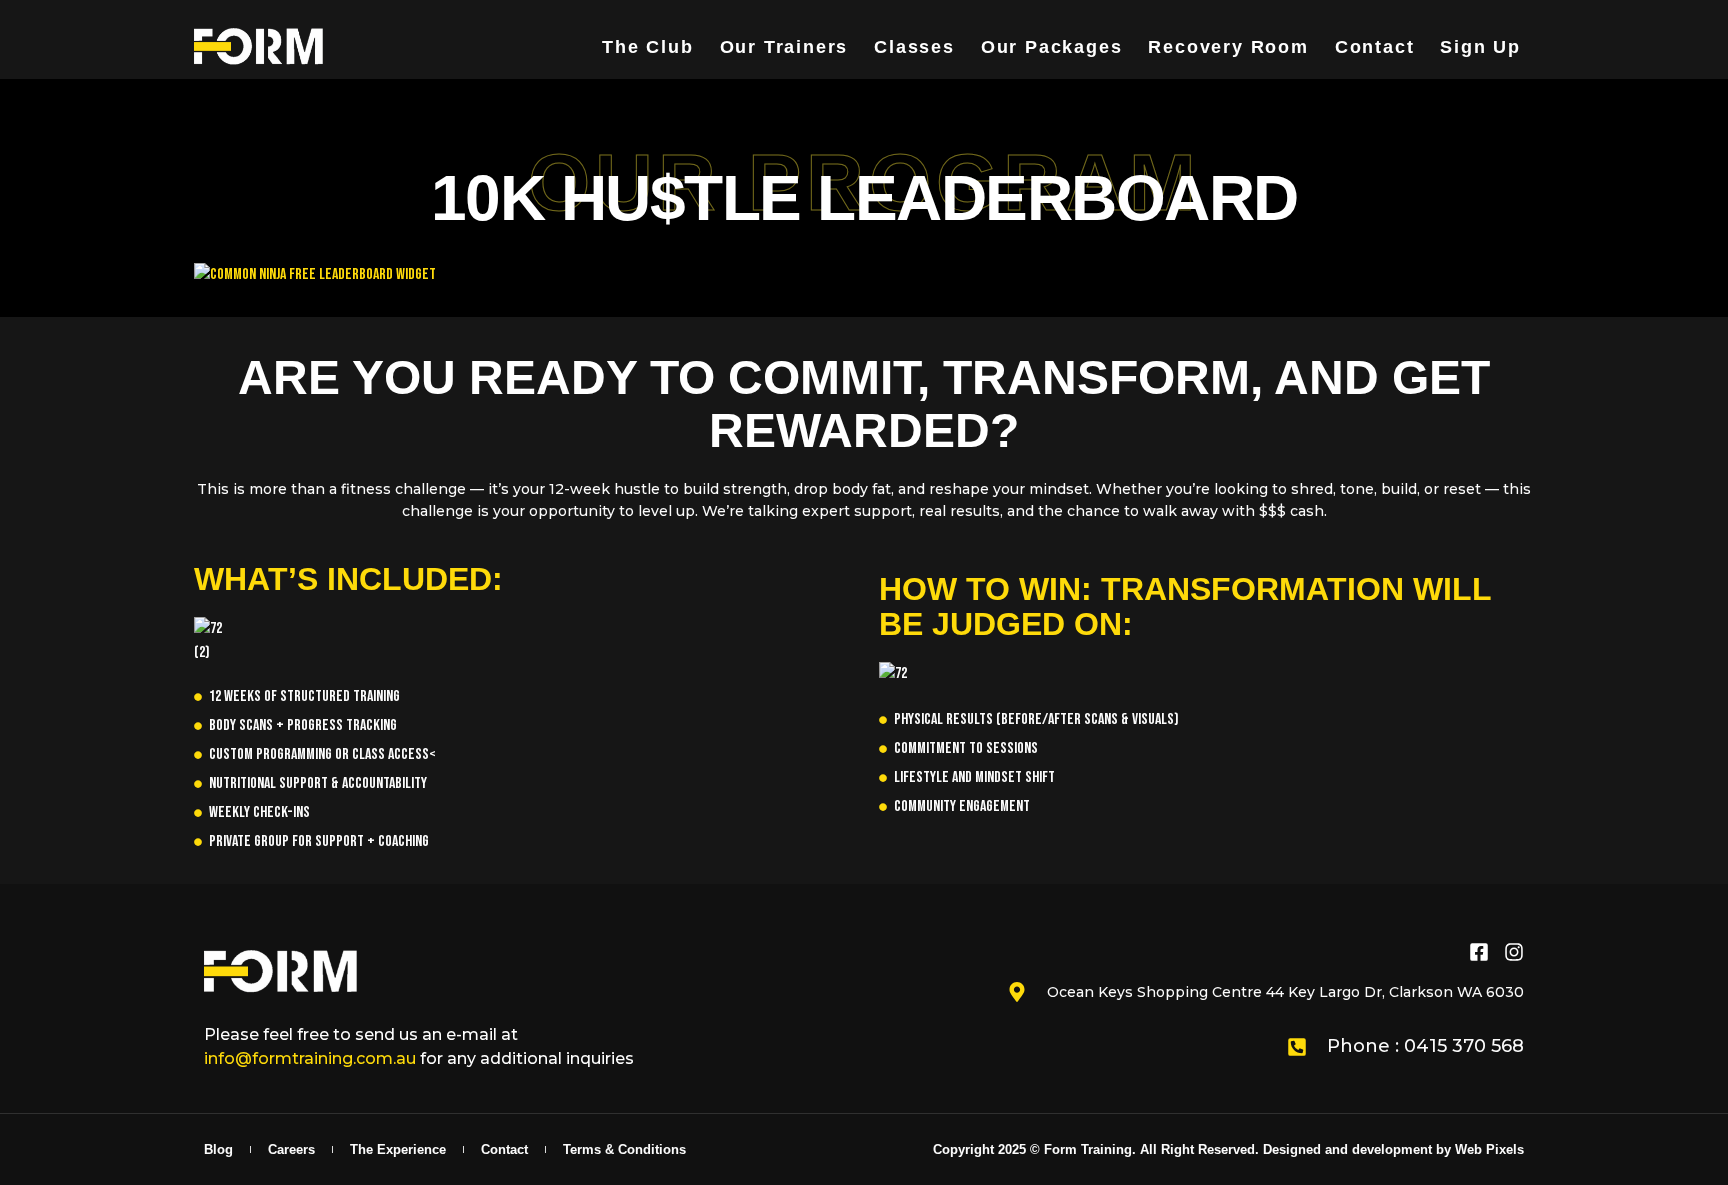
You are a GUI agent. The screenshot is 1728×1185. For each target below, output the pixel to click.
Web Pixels (1489, 1149)
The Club (647, 47)
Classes (914, 47)
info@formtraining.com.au (310, 1058)
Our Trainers (784, 47)
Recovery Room (1228, 47)
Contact (1375, 47)
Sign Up (1480, 47)
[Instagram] (1514, 952)
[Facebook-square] (1479, 952)
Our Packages (1052, 47)
